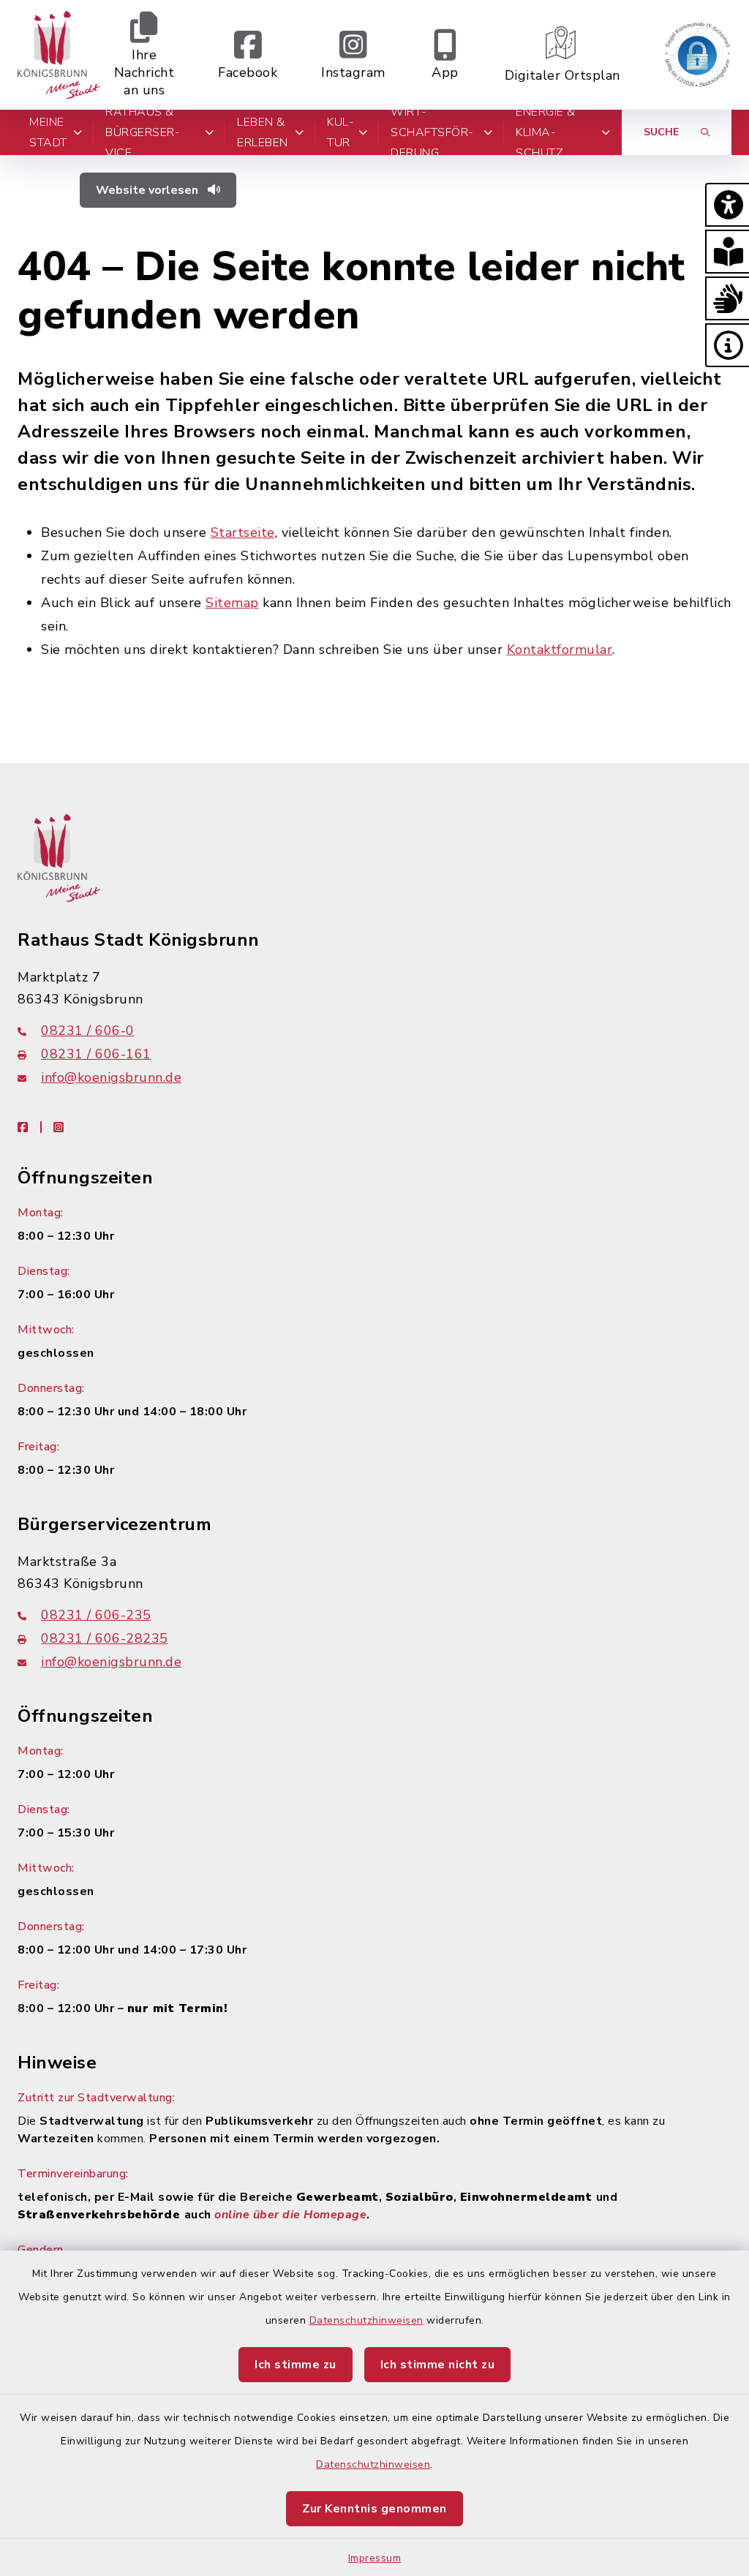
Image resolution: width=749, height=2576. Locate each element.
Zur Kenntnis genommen (374, 2509)
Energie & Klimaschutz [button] (546, 132)
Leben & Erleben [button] (263, 132)
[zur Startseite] (59, 55)
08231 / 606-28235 (105, 1638)
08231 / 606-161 (96, 1054)
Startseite (243, 532)
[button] (727, 205)
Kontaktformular (560, 649)
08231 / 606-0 (88, 1031)
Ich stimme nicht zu (438, 2365)
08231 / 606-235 (96, 1615)
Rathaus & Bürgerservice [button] (143, 132)
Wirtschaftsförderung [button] (432, 132)
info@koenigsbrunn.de (111, 1077)
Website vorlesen (148, 190)
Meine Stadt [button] (48, 132)
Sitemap (232, 603)
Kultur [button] (340, 132)
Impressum (375, 2558)
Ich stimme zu (296, 2365)
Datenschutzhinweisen (366, 2320)
